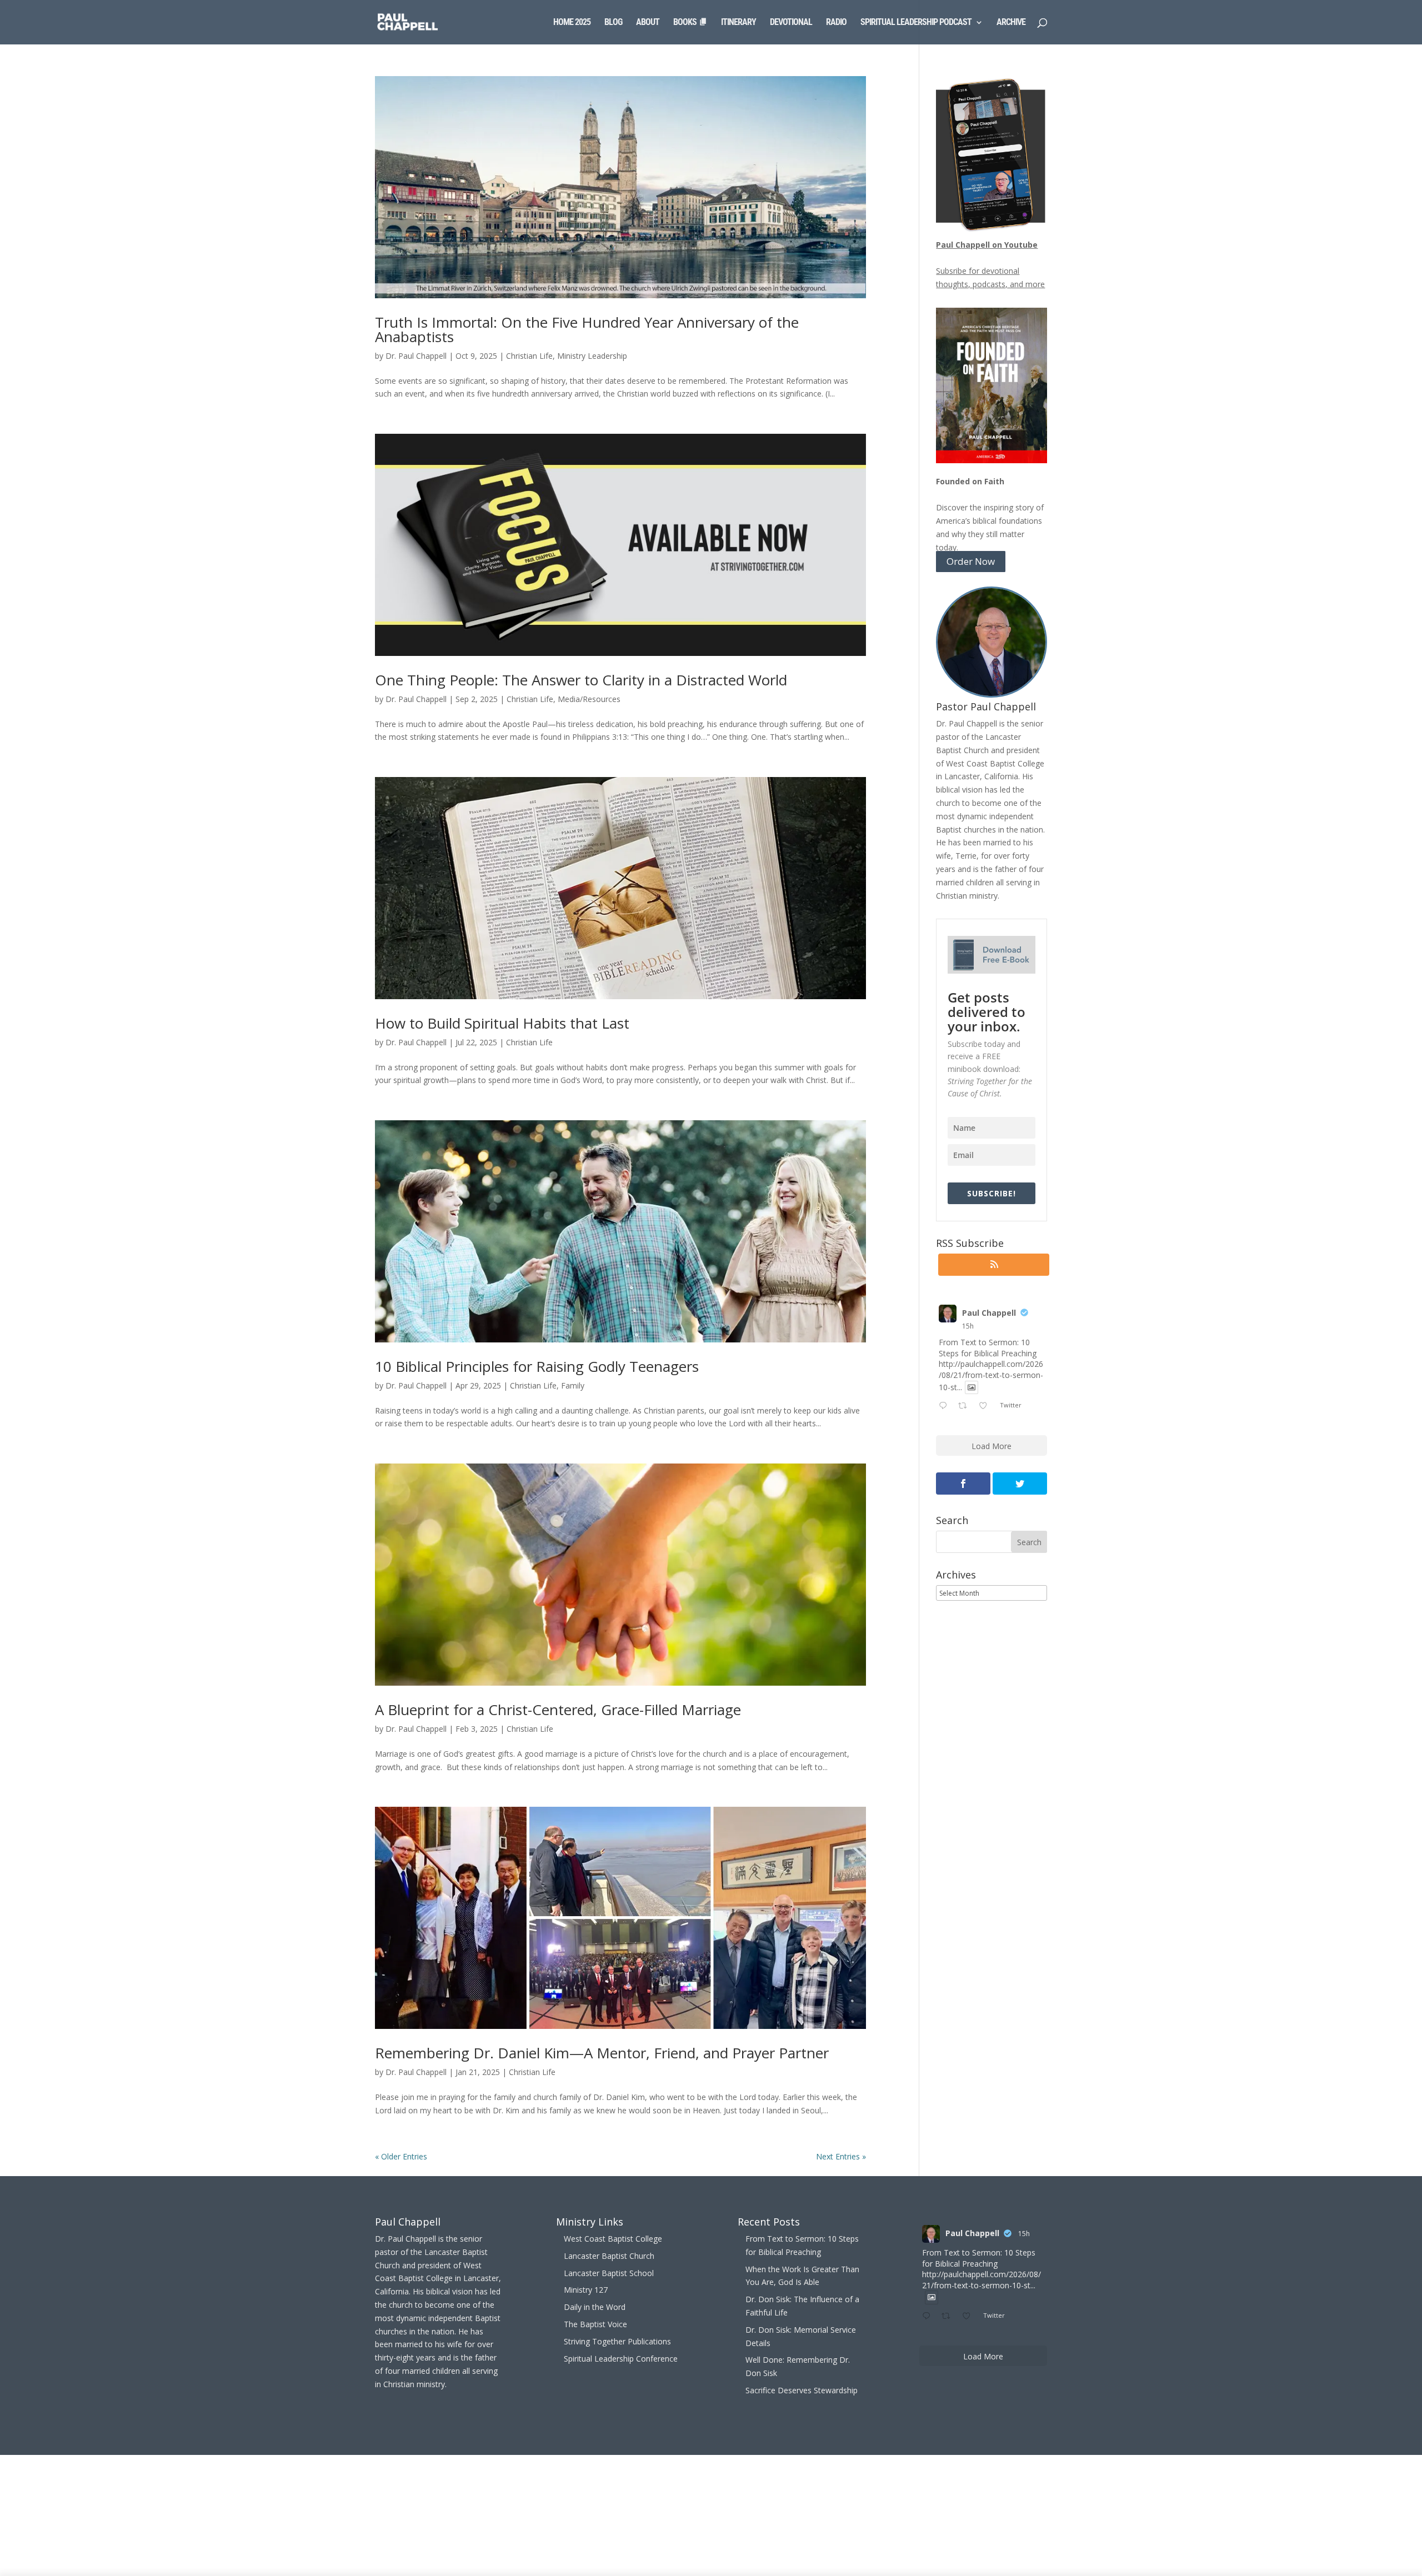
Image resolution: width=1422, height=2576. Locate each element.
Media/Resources (589, 699)
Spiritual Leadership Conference (621, 2359)
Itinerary (738, 23)
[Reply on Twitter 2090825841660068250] (945, 1406)
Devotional (791, 23)
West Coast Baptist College (613, 2239)
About (648, 23)
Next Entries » (841, 2156)
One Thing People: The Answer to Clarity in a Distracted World (581, 680)
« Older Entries (401, 2156)
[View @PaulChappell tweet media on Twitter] (972, 1387)
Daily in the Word (595, 2307)
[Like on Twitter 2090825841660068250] (986, 1406)
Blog (613, 23)
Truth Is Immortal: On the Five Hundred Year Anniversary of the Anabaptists (587, 329)
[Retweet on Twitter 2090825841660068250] (966, 1406)
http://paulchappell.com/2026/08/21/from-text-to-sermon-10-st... (991, 1375)
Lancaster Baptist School (609, 2273)
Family (573, 1385)
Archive (1011, 23)
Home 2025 (572, 23)
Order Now (971, 562)
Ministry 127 (586, 2290)
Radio (836, 23)
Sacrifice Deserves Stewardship (802, 2390)
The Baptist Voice (595, 2324)
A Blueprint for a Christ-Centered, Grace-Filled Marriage (558, 1710)
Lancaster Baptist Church (609, 2256)
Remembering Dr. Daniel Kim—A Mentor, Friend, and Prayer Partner (602, 2053)
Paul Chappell (989, 1313)
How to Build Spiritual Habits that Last (502, 1023)
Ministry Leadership (592, 356)
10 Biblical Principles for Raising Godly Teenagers (537, 1366)
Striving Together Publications (617, 2341)
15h (968, 1326)
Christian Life (529, 356)
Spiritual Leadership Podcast (916, 23)
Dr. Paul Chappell (416, 356)
